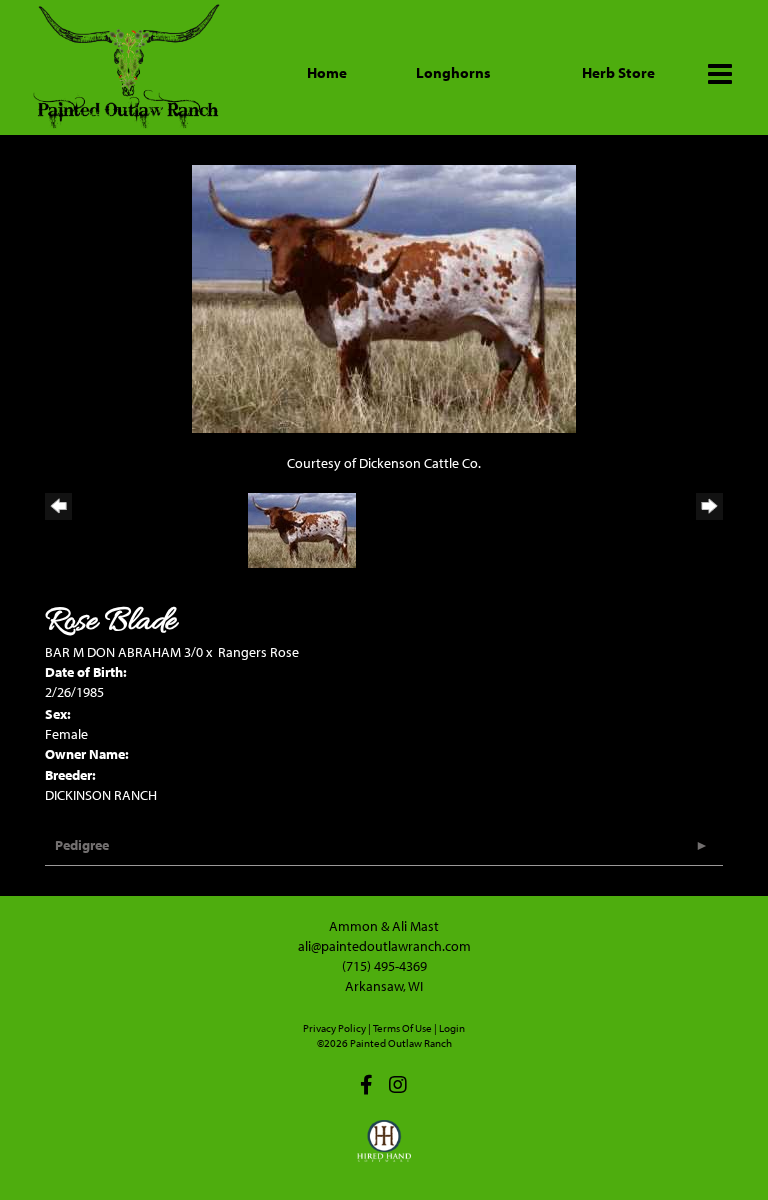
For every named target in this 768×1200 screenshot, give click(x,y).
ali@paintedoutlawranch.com (384, 946)
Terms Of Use (402, 1028)
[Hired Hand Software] (384, 1150)
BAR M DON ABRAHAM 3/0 (124, 652)
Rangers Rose (258, 652)
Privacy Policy (334, 1028)
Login (452, 1028)
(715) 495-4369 (384, 966)
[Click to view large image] (384, 297)
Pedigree (82, 845)
